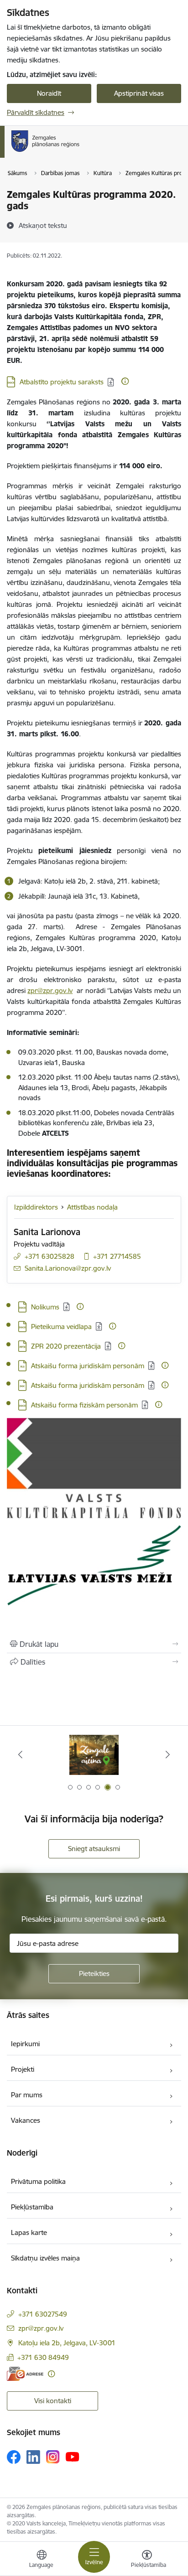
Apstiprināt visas (139, 93)
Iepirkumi (25, 2044)
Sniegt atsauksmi (94, 1849)
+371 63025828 (50, 1256)
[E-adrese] (25, 2374)
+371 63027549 (43, 2314)
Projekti (23, 2069)
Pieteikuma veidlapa (61, 1327)
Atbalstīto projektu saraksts (62, 382)
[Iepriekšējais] (20, 1754)
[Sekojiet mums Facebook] (14, 2457)
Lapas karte (29, 2232)
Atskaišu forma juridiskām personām (88, 1366)
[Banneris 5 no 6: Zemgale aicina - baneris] (94, 1755)
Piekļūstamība (32, 2207)
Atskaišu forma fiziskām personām (84, 1405)
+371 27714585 (117, 1256)
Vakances (26, 2120)
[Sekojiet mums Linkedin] (33, 2457)
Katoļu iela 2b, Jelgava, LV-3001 (67, 2343)
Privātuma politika (38, 2181)
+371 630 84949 (43, 2357)
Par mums (27, 2095)
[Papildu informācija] (125, 381)
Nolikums (45, 1307)
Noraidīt (49, 93)
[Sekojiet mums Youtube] (73, 2457)
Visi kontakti (53, 2401)
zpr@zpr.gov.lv (50, 991)
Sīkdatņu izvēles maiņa (45, 2258)
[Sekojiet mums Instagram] (53, 2457)
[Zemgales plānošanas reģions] (82, 152)
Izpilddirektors (36, 1207)
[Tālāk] (168, 1754)
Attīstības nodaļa (92, 1207)
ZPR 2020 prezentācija (66, 1346)
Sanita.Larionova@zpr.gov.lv (68, 1268)
